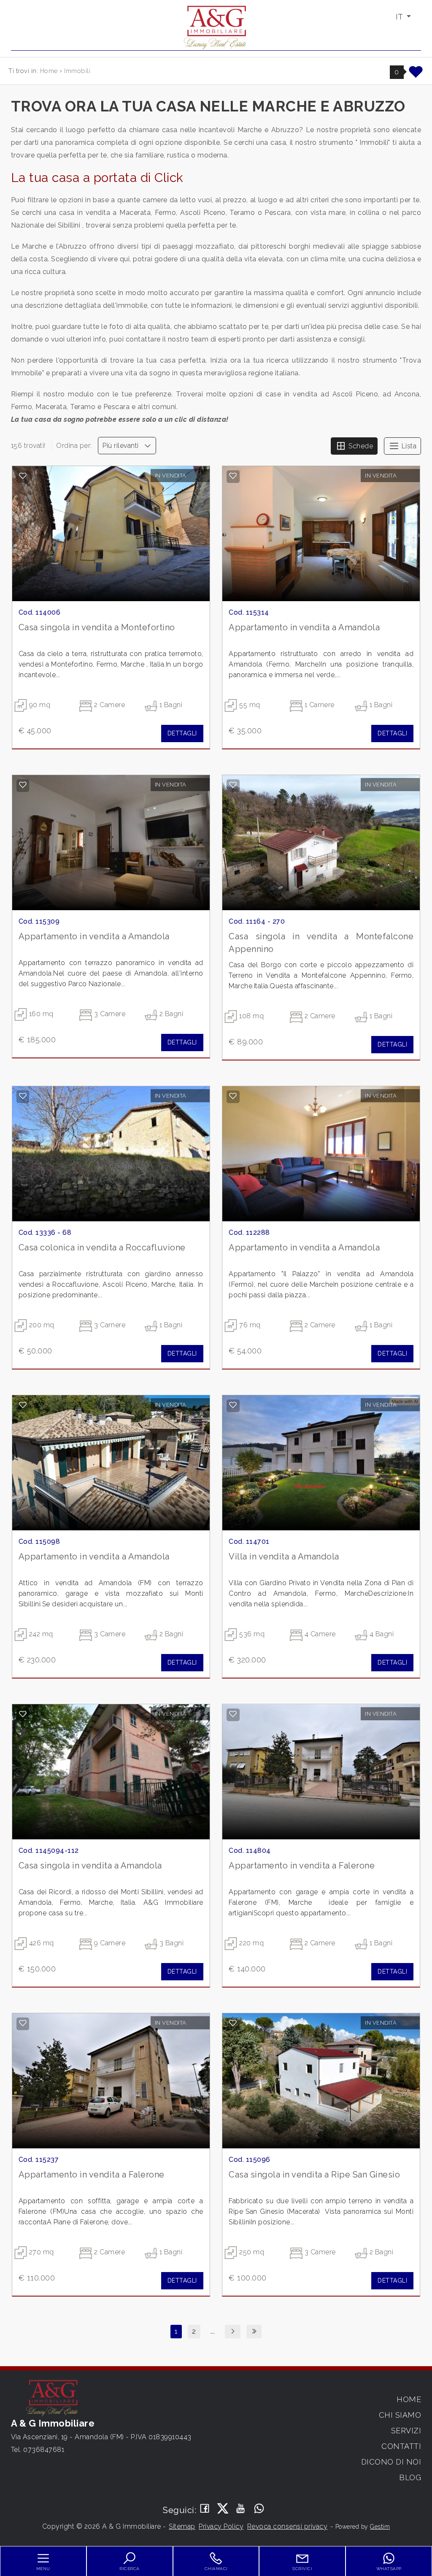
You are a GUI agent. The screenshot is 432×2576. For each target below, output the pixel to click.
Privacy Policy (221, 2526)
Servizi (406, 2431)
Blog (410, 2477)
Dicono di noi (391, 2462)
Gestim (380, 2527)
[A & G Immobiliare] (216, 27)
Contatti (401, 2446)
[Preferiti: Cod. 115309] (23, 785)
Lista (408, 446)
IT (400, 17)
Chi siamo (400, 2415)
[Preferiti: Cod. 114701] (233, 1405)
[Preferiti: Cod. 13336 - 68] (23, 1096)
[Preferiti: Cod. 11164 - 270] (233, 785)
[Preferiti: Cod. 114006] (23, 476)
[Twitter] (223, 2509)
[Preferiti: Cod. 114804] (233, 1714)
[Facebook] (205, 2509)
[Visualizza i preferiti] (416, 75)
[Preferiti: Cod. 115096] (233, 2023)
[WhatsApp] (259, 2509)
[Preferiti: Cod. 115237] (23, 2023)
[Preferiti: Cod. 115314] (233, 476)
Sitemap (182, 2526)
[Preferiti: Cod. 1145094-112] (23, 1714)
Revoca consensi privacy (288, 2526)
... (213, 2331)
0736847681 (44, 2450)
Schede (360, 446)
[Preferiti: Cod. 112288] (233, 1096)
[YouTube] (241, 2509)
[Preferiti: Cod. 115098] (23, 1405)
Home (409, 2399)
